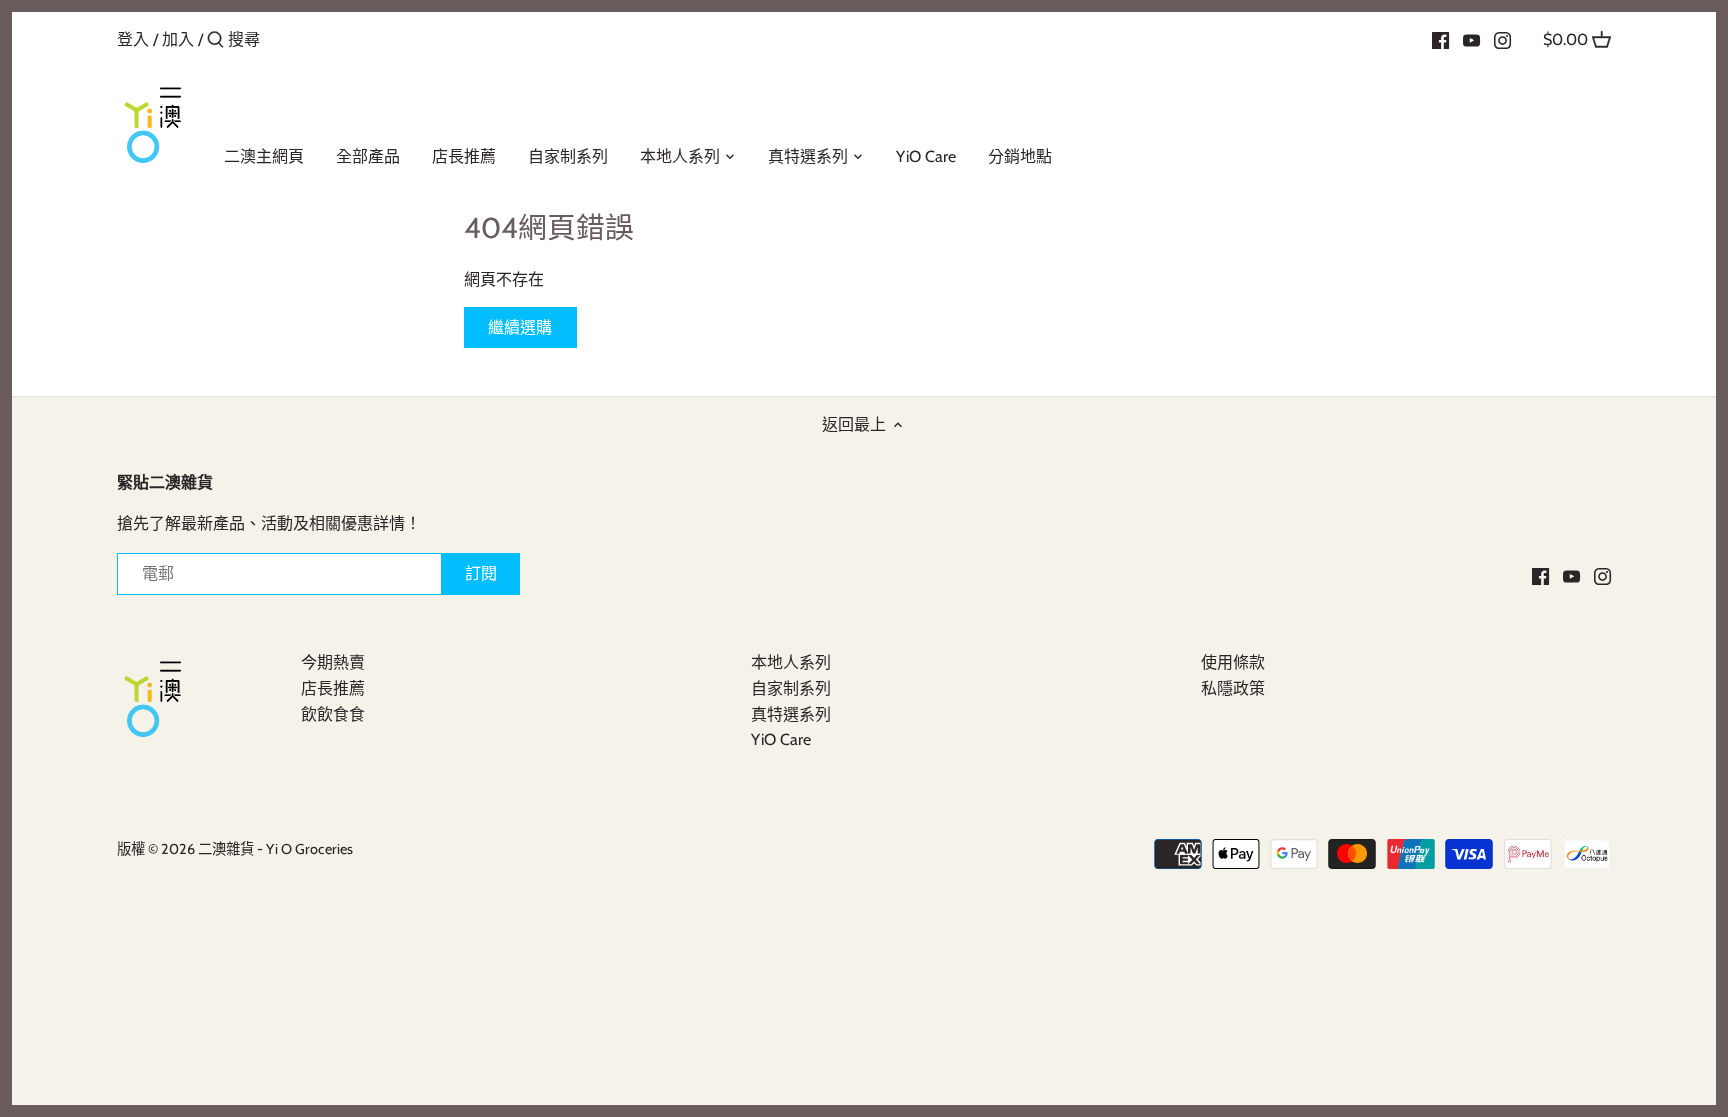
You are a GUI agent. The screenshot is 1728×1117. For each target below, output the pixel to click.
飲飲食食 (333, 714)
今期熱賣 (333, 662)
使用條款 (1233, 662)
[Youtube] (1471, 39)
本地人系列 (791, 662)
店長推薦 (333, 688)
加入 (178, 39)
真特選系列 (791, 714)
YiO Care (781, 739)
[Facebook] (1440, 39)
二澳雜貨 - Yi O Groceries (275, 849)
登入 (133, 39)
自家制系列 (791, 688)
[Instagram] (1502, 39)
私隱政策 (1233, 688)
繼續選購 (520, 327)
